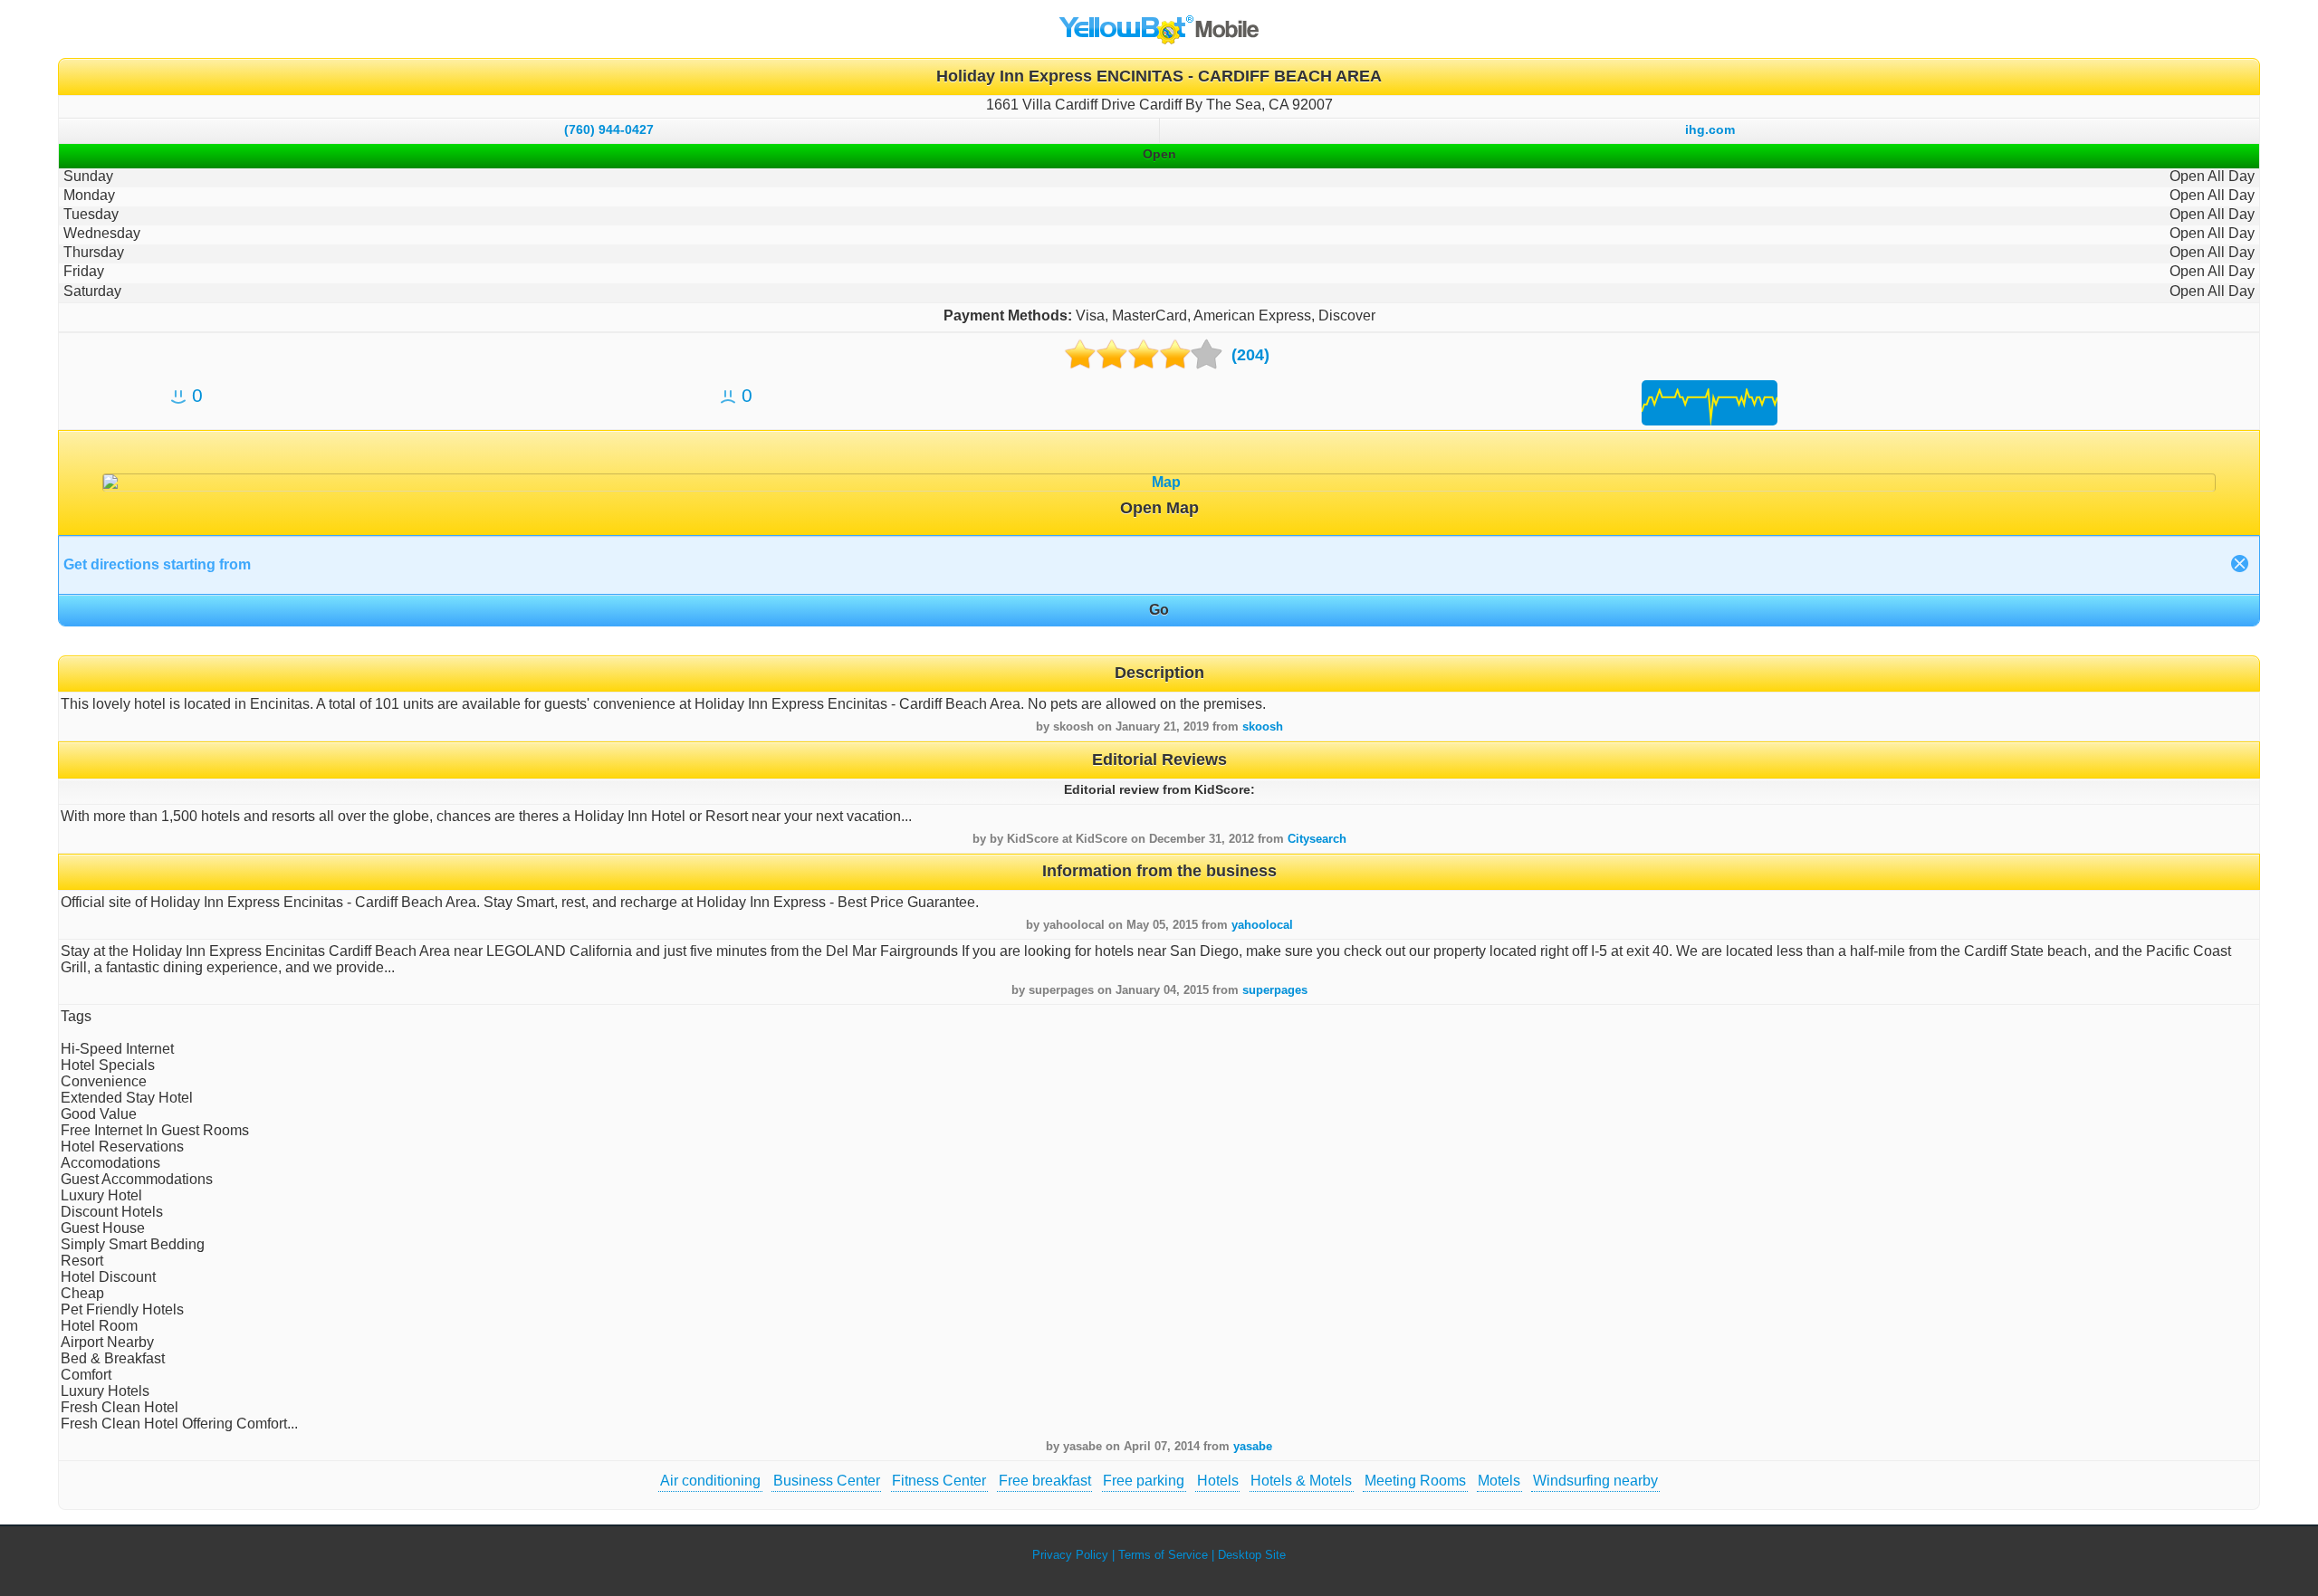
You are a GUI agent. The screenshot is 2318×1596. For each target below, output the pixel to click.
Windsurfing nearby (1595, 1481)
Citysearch (1317, 839)
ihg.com (1710, 129)
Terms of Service (1163, 1555)
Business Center (827, 1481)
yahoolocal (1262, 925)
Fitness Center (939, 1481)
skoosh (1263, 726)
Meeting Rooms (1415, 1481)
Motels (1499, 1481)
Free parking (1144, 1481)
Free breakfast (1045, 1481)
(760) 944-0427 (609, 129)
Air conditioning (710, 1481)
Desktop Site (1252, 1555)
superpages (1275, 990)
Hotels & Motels (1301, 1481)
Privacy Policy (1070, 1555)
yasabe (1253, 1446)
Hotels (1218, 1481)
